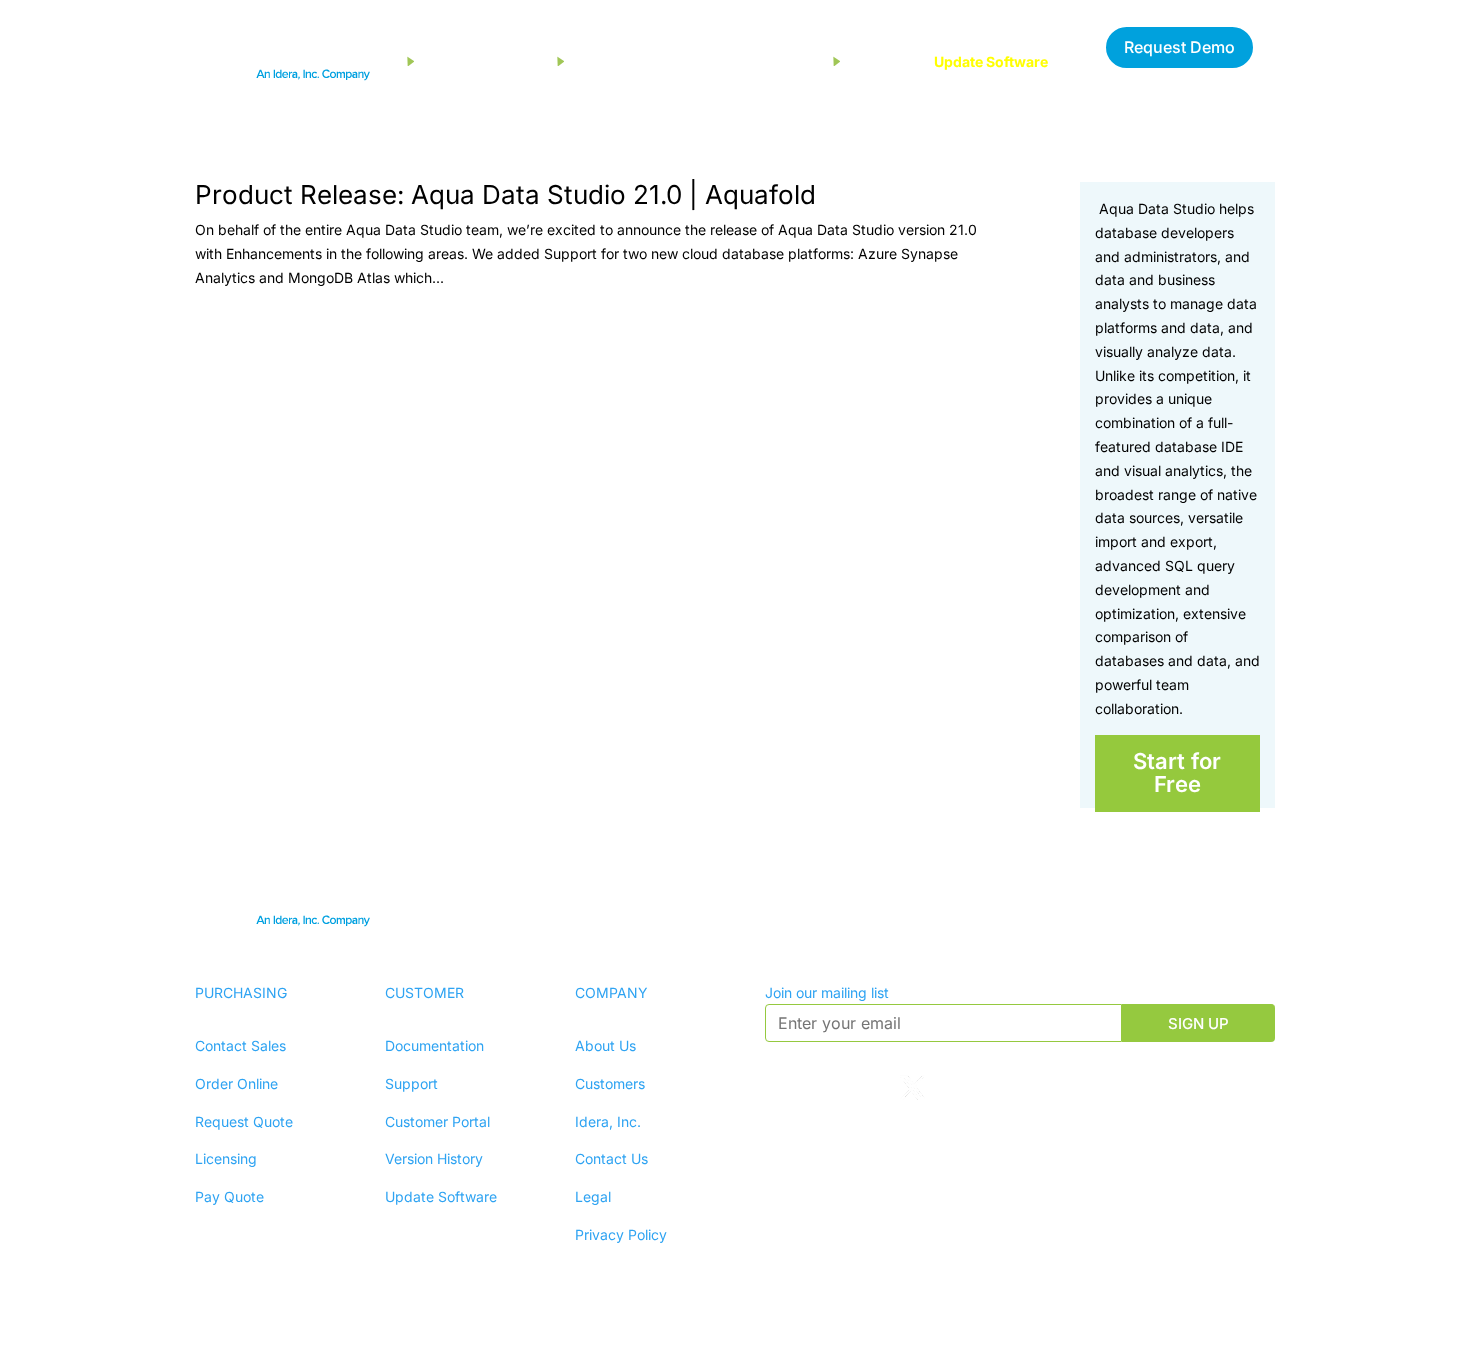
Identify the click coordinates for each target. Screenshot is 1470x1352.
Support (876, 61)
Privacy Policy (621, 1234)
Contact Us (611, 1158)
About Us (605, 1045)
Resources (608, 61)
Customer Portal (437, 1121)
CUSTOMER (424, 992)
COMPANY (611, 992)
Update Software (991, 61)
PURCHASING (241, 992)
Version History (434, 1158)
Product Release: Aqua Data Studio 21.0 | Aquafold (505, 194)
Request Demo (1179, 47)
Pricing (793, 61)
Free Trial (707, 61)
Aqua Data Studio (482, 61)
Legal (593, 1196)
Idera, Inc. (608, 1121)
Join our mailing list (827, 992)
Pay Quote (229, 1196)
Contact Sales (240, 1045)
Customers (610, 1083)
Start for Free (1177, 773)
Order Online (236, 1083)
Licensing (226, 1158)
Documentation (434, 1045)
